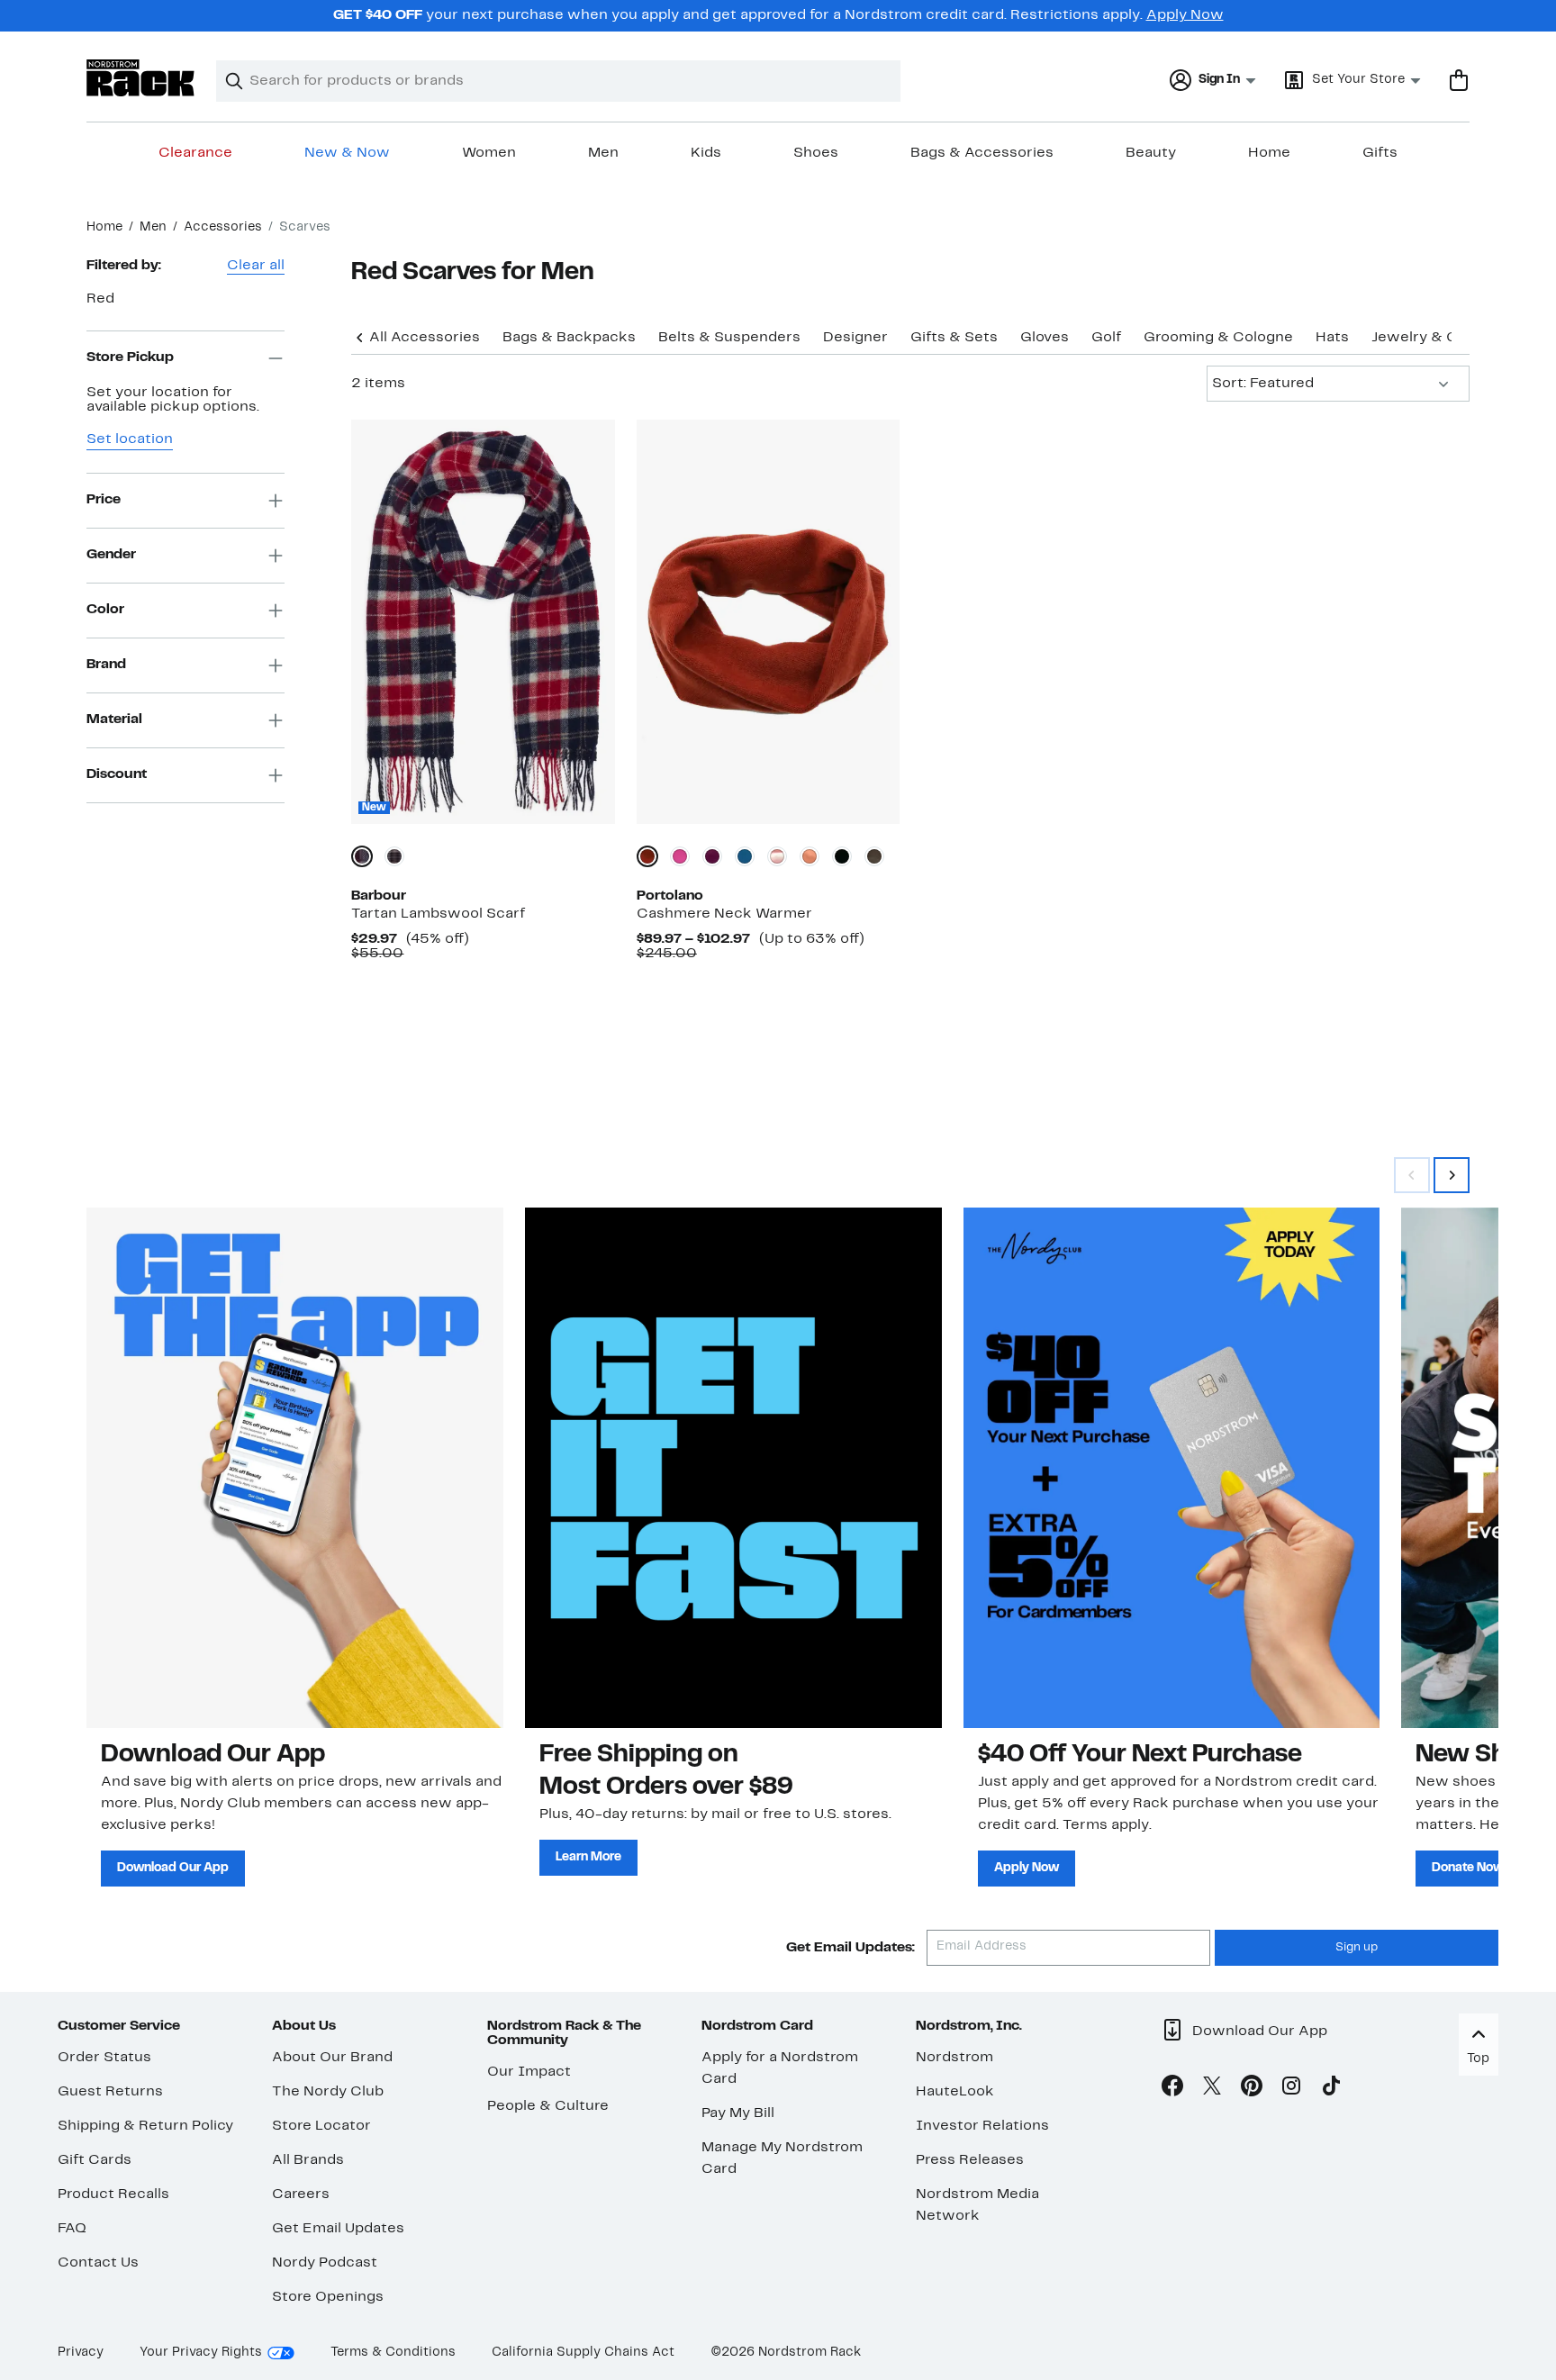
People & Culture (548, 2106)
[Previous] (360, 336)
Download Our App (173, 1868)
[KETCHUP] (647, 856)
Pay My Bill (738, 2113)
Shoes (816, 153)
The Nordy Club (328, 2092)
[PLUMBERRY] (712, 856)
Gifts (1380, 153)
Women (489, 153)
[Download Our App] (295, 1468)
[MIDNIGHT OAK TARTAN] (394, 856)
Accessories (223, 227)
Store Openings (328, 2297)
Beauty (1151, 153)
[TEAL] (745, 856)
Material (114, 719)
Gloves (1045, 338)
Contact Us (98, 2263)
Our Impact (529, 2072)
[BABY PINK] (777, 856)
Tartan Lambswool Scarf (438, 914)
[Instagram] (1291, 2089)
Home (1269, 153)
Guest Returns (110, 2092)
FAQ (72, 2229)
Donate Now (1468, 1868)
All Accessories (425, 338)
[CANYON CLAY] (810, 856)
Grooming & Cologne (1218, 338)
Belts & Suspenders (729, 338)
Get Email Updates (338, 2229)
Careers (301, 2194)
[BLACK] (842, 856)
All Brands (308, 2160)
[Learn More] (733, 1468)
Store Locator (321, 2126)
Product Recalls (113, 2194)
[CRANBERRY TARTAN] (362, 856)
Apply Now (1185, 15)
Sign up (1357, 1948)
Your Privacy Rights (201, 2353)
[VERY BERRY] (680, 856)
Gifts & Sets (954, 338)
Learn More (588, 1857)
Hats (1332, 338)
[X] (1212, 2089)
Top (1478, 2059)
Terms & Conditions (393, 2353)
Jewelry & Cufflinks (1441, 338)
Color (105, 610)
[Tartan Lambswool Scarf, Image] (483, 621)
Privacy (81, 2353)
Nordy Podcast (325, 2263)
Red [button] (100, 299)
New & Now (347, 153)
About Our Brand (332, 2058)
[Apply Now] (1172, 1468)
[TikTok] (1331, 2089)
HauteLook (955, 2092)
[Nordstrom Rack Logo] (140, 78)
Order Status (104, 2058)
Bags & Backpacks (569, 338)
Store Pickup (130, 357)
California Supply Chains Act (583, 2353)
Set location (130, 439)
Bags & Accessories (982, 153)
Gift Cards (95, 2160)
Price (104, 500)
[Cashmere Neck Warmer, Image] (768, 621)
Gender (111, 555)
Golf (1106, 338)
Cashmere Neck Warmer (724, 914)
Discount (117, 774)
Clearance (195, 153)
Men (603, 153)
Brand (106, 665)
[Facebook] (1172, 2089)
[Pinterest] (1252, 2089)
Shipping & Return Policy (145, 2126)
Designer (855, 338)
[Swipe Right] (1452, 1175)
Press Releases (970, 2160)
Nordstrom (954, 2058)
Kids (706, 153)
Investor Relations (982, 2126)
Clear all (256, 266)
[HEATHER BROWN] (874, 856)
